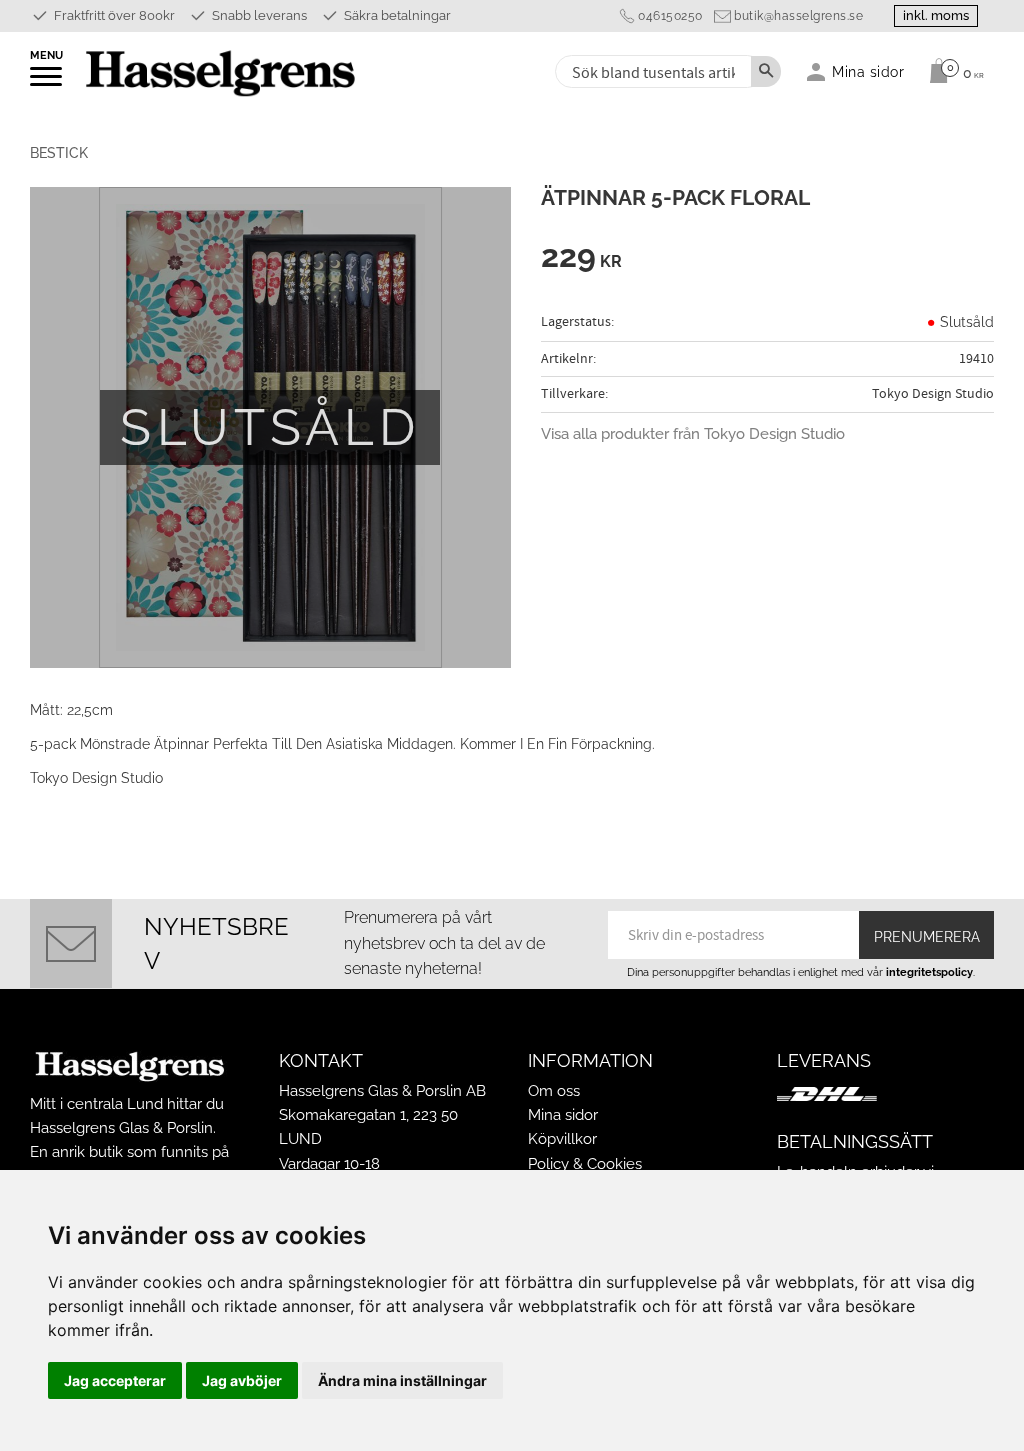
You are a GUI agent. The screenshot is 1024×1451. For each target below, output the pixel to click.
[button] (47, 83)
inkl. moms (936, 15)
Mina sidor (563, 1115)
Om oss (554, 1091)
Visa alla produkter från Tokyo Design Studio (693, 434)
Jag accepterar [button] (115, 1380)
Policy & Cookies (585, 1164)
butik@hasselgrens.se (798, 16)
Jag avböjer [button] (242, 1380)
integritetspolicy (929, 972)
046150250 (670, 16)
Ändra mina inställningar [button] (402, 1380)
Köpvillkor (562, 1139)
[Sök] (766, 71)
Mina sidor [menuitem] (868, 71)
